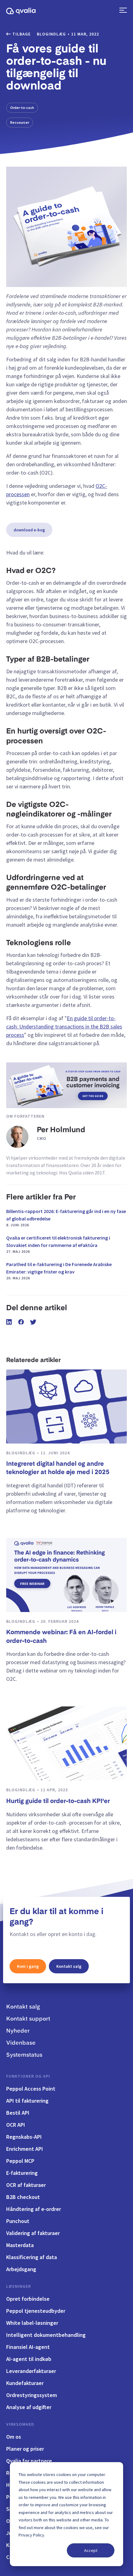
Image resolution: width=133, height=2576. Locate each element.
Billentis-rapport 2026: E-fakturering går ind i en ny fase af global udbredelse (66, 1218)
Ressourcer (20, 122)
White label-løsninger (32, 2323)
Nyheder (18, 2031)
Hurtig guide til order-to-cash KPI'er (58, 1801)
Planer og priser (25, 2449)
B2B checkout (23, 2197)
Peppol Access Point (31, 2089)
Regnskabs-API (24, 2137)
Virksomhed (20, 2424)
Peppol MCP (20, 2161)
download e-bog (29, 530)
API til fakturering (27, 2101)
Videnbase (21, 2043)
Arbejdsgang (21, 2269)
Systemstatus (24, 2055)
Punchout (18, 2221)
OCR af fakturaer (26, 2185)
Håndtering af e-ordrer (34, 2209)
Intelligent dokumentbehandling (46, 2335)
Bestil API (18, 2113)
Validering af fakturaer (33, 2233)
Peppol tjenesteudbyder (36, 2311)
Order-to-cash (22, 108)
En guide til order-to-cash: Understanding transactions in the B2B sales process (64, 1026)
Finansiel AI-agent (28, 2347)
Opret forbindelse (28, 2299)
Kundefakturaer (25, 2383)
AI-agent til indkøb (29, 2359)
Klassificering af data (32, 2257)
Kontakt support (28, 2019)
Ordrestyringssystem (32, 2395)
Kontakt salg (69, 1966)
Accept (91, 2550)
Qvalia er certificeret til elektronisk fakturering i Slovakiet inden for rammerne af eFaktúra (58, 1244)
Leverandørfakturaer (31, 2371)
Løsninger (19, 2286)
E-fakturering (22, 2173)
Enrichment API (25, 2149)
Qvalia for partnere (29, 2461)
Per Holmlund (61, 1130)
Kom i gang (28, 1966)
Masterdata (20, 2245)
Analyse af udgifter (29, 2407)
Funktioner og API (28, 2076)
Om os (14, 2437)
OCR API (16, 2125)
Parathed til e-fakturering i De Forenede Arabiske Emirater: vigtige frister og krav (59, 1271)
